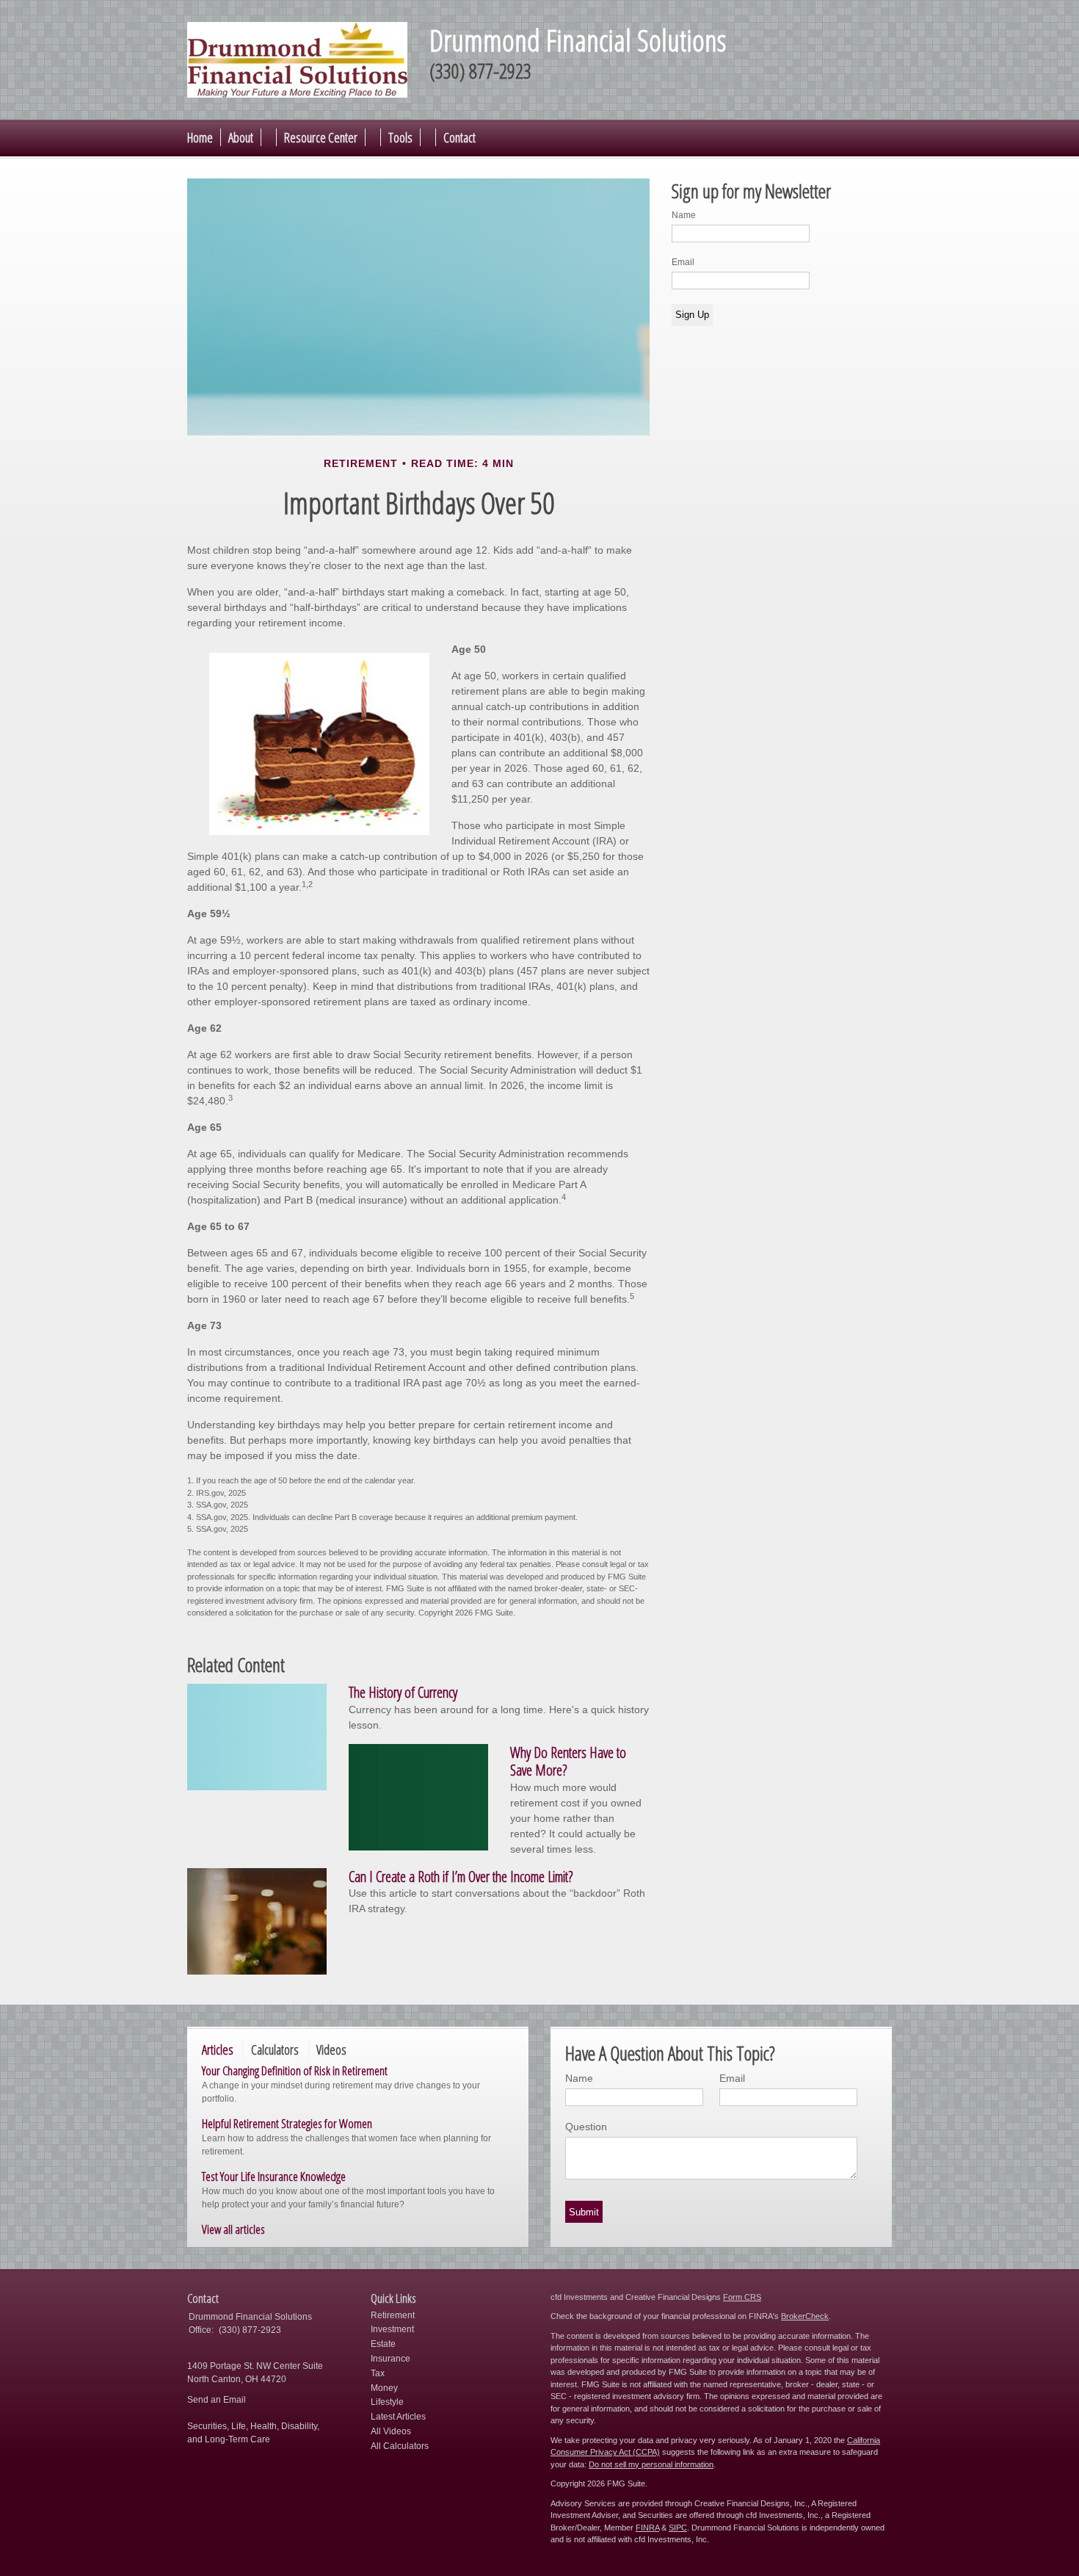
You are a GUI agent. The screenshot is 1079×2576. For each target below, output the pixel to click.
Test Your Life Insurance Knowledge (274, 2176)
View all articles (233, 2229)
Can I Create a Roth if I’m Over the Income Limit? (461, 1877)
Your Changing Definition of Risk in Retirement (295, 2070)
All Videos (391, 2431)
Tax (378, 2373)
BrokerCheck (805, 2316)
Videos (331, 2049)
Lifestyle (387, 2402)
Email (683, 262)
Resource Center (321, 137)
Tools (400, 137)
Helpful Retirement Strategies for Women (287, 2123)
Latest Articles (398, 2417)
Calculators (275, 2049)
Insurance (390, 2359)
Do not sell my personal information (651, 2464)
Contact (459, 137)
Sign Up (692, 315)
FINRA (647, 2528)
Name (684, 215)
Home (200, 137)
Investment (392, 2329)
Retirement (393, 2315)
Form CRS (742, 2297)
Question (586, 2127)
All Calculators (400, 2446)
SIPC (678, 2528)
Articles (218, 2049)
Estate (383, 2344)
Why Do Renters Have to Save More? (568, 1762)
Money (384, 2388)
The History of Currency (403, 1692)
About (241, 137)
